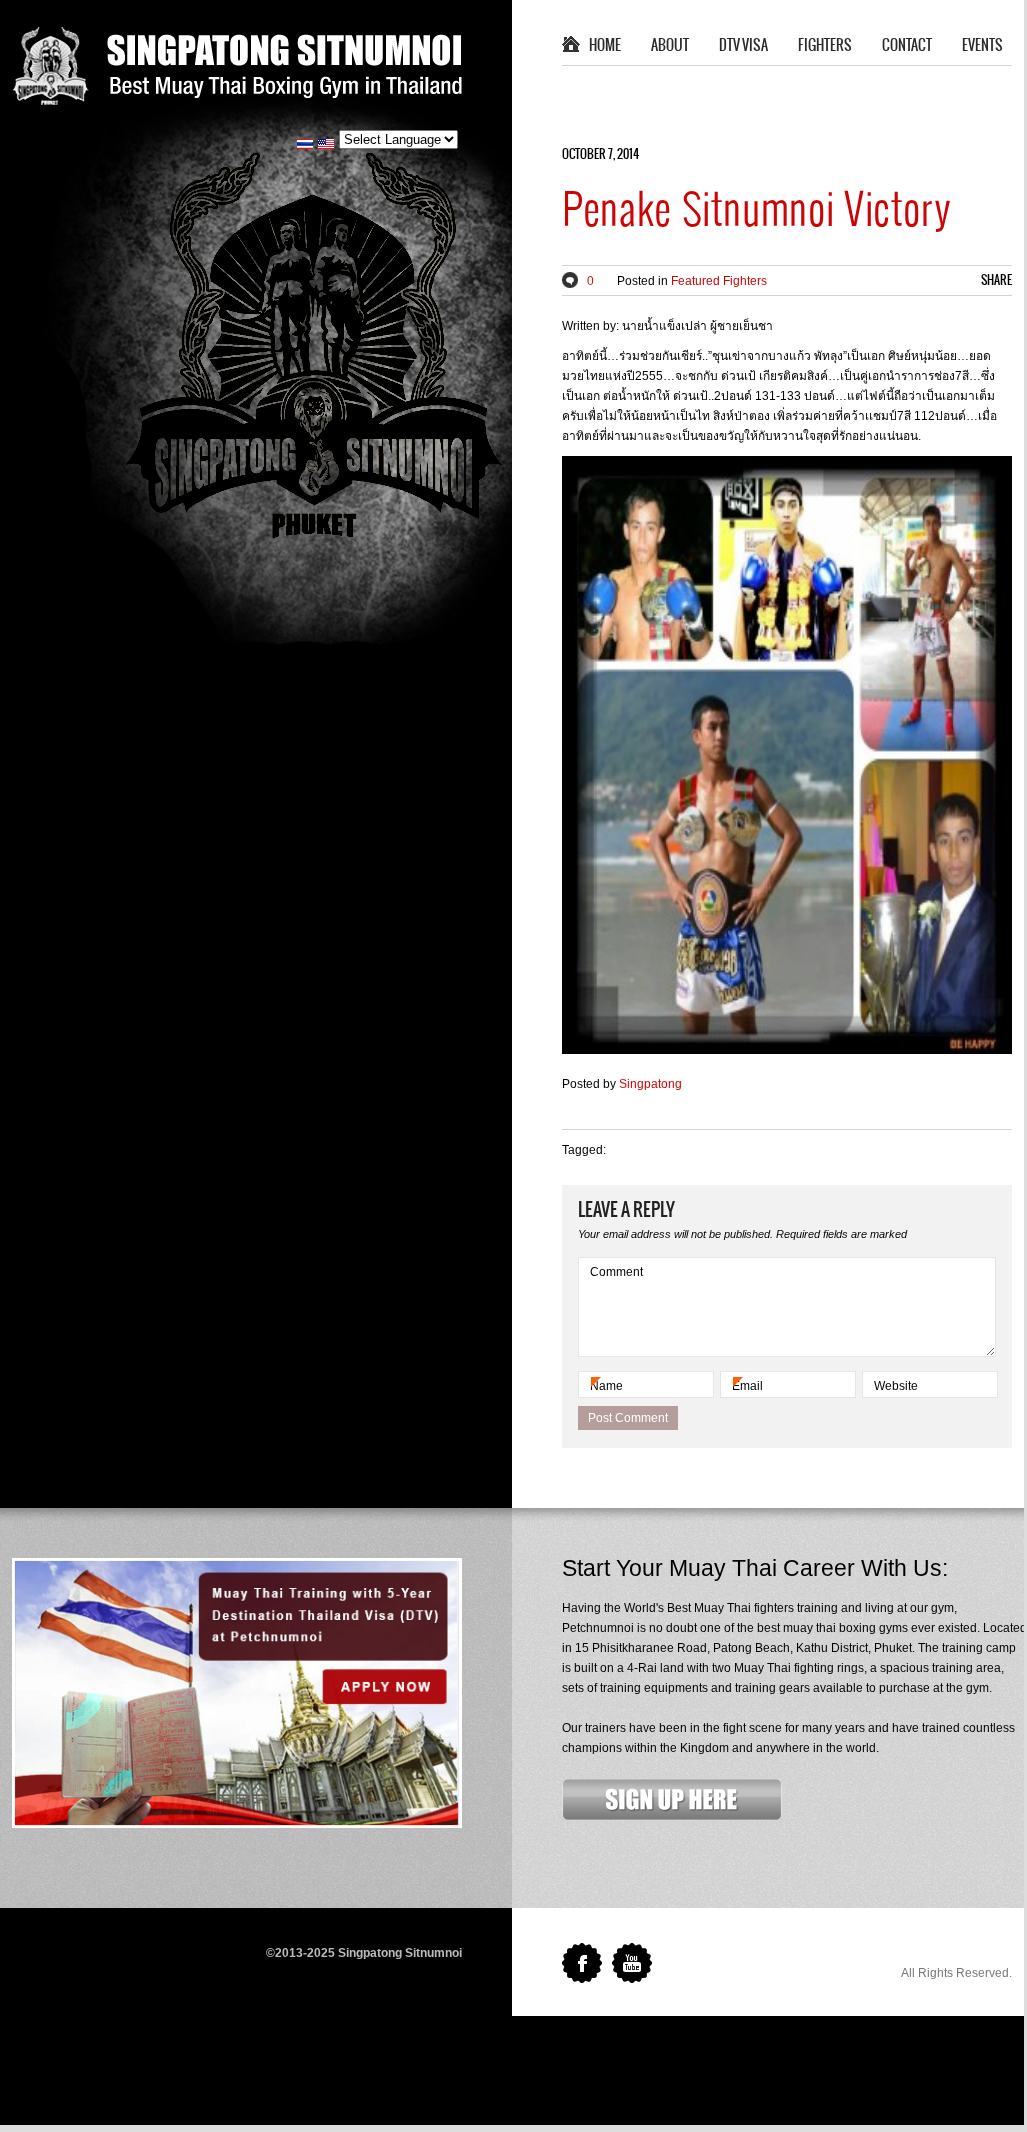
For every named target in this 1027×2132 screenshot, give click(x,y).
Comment (616, 1272)
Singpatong (650, 1084)
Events (982, 46)
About (670, 46)
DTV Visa (743, 46)
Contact (907, 46)
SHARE (996, 280)
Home (605, 46)
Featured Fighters (719, 281)
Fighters (825, 46)
